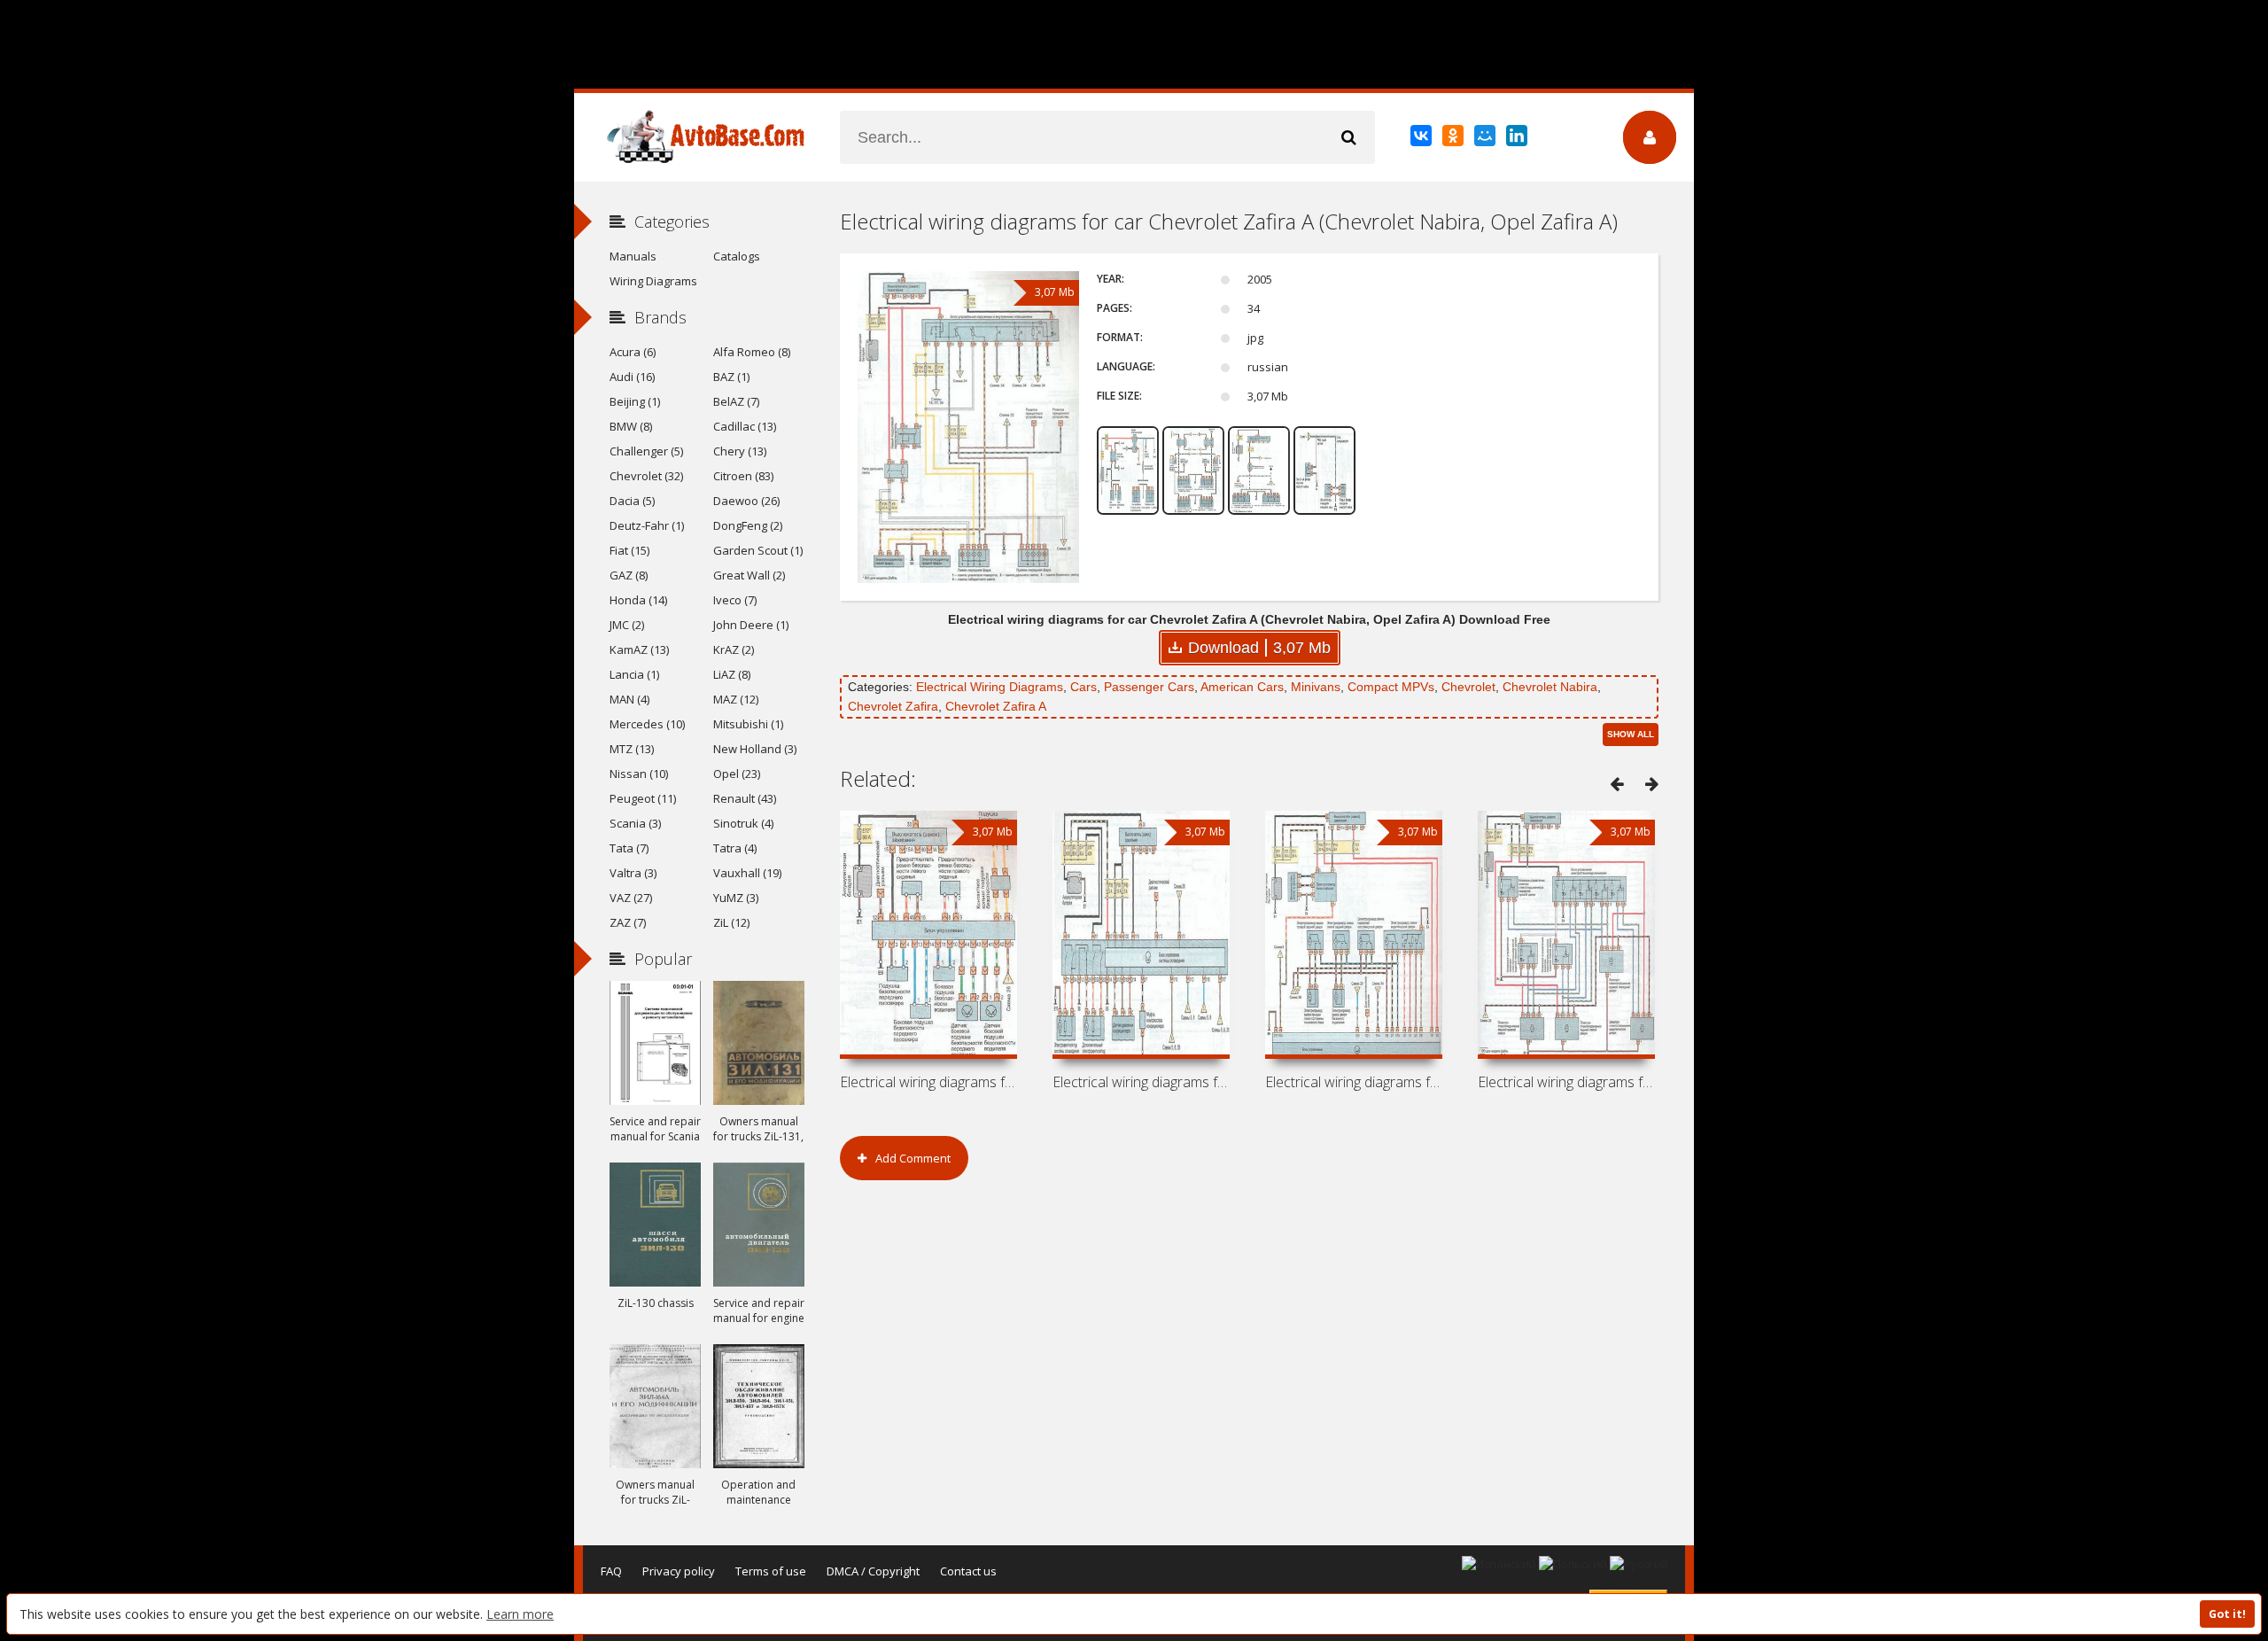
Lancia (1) (634, 674)
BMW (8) (631, 426)
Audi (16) (632, 377)
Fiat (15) (629, 550)
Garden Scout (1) (758, 550)
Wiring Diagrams (653, 281)
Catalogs (737, 256)
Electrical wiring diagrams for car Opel (1566, 1082)
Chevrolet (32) (646, 476)
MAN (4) (629, 699)
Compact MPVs (1391, 687)
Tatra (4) (735, 848)
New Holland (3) (755, 749)
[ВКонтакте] (1422, 139)
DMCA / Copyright (873, 1571)
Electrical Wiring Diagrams (990, 687)
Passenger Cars (1149, 687)
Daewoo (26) (746, 501)
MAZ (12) (736, 699)
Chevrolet (1468, 687)
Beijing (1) (635, 401)
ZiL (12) (731, 922)
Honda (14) (638, 600)
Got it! (2227, 1614)
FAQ (611, 1571)
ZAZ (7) (628, 922)
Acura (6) (633, 352)
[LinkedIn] (1518, 139)
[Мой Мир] (1486, 139)
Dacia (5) (632, 501)
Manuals (633, 256)
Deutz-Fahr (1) (647, 525)
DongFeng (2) (748, 525)
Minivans (1316, 687)
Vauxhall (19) (747, 873)
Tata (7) (629, 848)
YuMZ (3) (736, 898)
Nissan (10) (639, 774)
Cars (1084, 687)
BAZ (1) (731, 377)
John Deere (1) (751, 625)
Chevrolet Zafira (893, 706)
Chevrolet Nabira (1550, 687)
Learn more (520, 1614)
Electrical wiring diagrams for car (928, 1082)
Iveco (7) (735, 600)
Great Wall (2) (749, 575)
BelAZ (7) (736, 401)
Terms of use (771, 1571)
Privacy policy (679, 1571)
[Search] (1348, 137)
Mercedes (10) (647, 724)
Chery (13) (740, 451)
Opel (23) (737, 774)
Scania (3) (635, 823)
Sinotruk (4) (743, 823)
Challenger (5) (646, 451)
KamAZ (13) (639, 649)
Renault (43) (745, 798)
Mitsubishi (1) (748, 724)
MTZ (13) (632, 749)
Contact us (968, 1571)
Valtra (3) (633, 873)
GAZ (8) (629, 575)
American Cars (1242, 687)
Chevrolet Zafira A (996, 706)
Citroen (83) (743, 476)
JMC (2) (627, 625)
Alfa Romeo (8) (752, 352)
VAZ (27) (631, 898)
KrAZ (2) (734, 649)
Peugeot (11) (643, 798)
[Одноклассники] (1454, 139)
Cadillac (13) (745, 426)
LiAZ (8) (732, 674)
